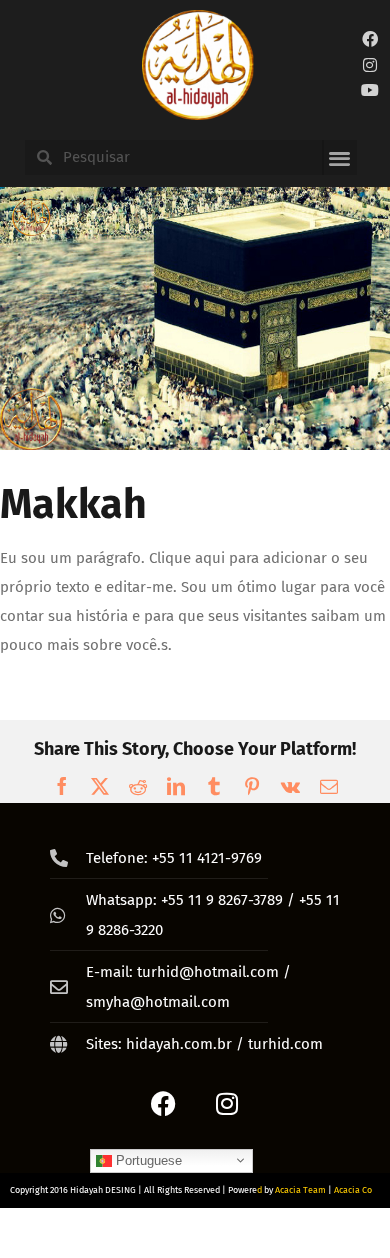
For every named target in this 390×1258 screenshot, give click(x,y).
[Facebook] (370, 39)
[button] (339, 157)
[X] (100, 786)
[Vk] (290, 786)
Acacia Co (353, 1190)
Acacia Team (300, 1190)
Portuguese (147, 1159)
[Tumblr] (214, 786)
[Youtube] (370, 91)
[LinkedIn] (176, 786)
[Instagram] (370, 65)
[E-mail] (329, 786)
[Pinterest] (252, 786)
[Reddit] (138, 786)
